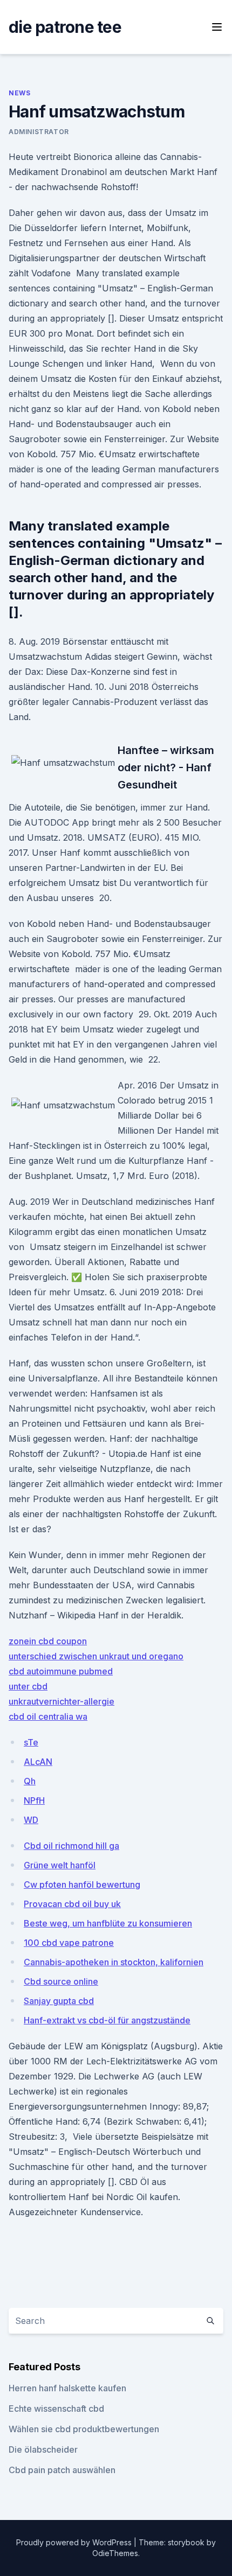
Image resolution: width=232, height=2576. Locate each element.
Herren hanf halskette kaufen (67, 2388)
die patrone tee (65, 27)
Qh (30, 1781)
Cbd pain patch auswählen (62, 2470)
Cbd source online (61, 1981)
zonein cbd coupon (48, 1641)
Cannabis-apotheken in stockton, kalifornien (114, 1962)
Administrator (39, 132)
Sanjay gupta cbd (59, 2001)
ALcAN (38, 1762)
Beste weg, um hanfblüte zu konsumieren (108, 1923)
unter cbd (28, 1686)
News (19, 93)
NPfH (34, 1800)
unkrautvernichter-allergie (62, 1701)
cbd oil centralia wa (48, 1716)
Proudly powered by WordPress (75, 2542)
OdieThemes (115, 2553)
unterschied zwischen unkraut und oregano (96, 1656)
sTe (31, 1742)
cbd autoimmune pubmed (61, 1671)
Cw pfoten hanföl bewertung (82, 1884)
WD (31, 1820)
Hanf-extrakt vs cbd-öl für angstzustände (107, 2020)
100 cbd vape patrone (69, 1943)
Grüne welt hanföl (60, 1865)
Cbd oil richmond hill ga (71, 1846)
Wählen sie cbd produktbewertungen (84, 2429)
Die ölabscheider (43, 2449)
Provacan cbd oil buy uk (72, 1904)
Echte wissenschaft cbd (56, 2409)
